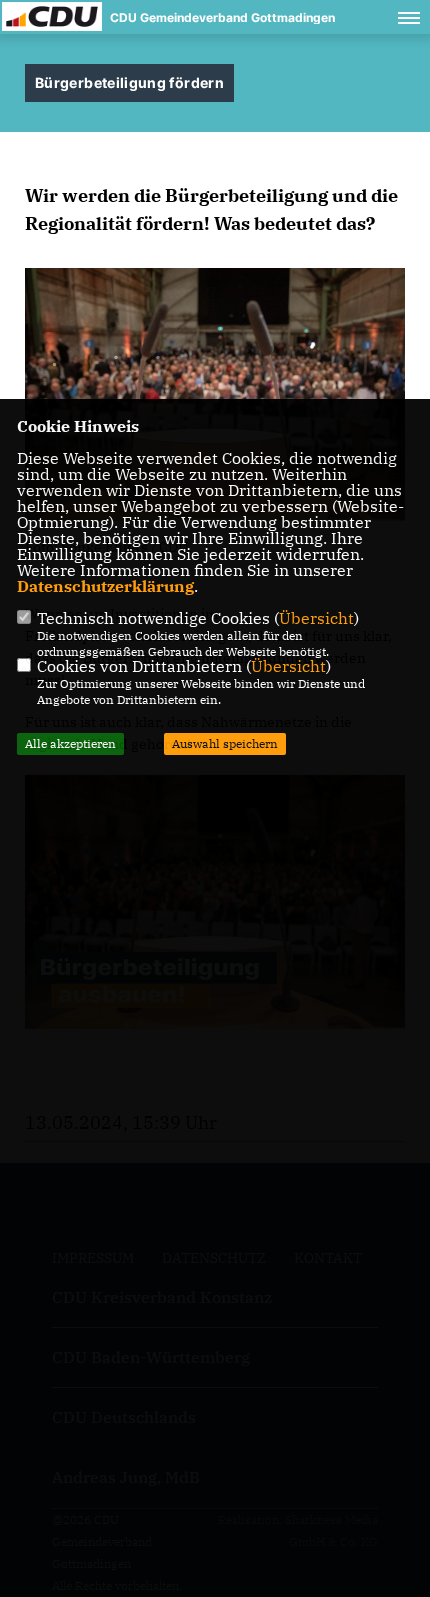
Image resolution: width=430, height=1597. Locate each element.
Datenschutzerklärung (105, 586)
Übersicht (316, 618)
